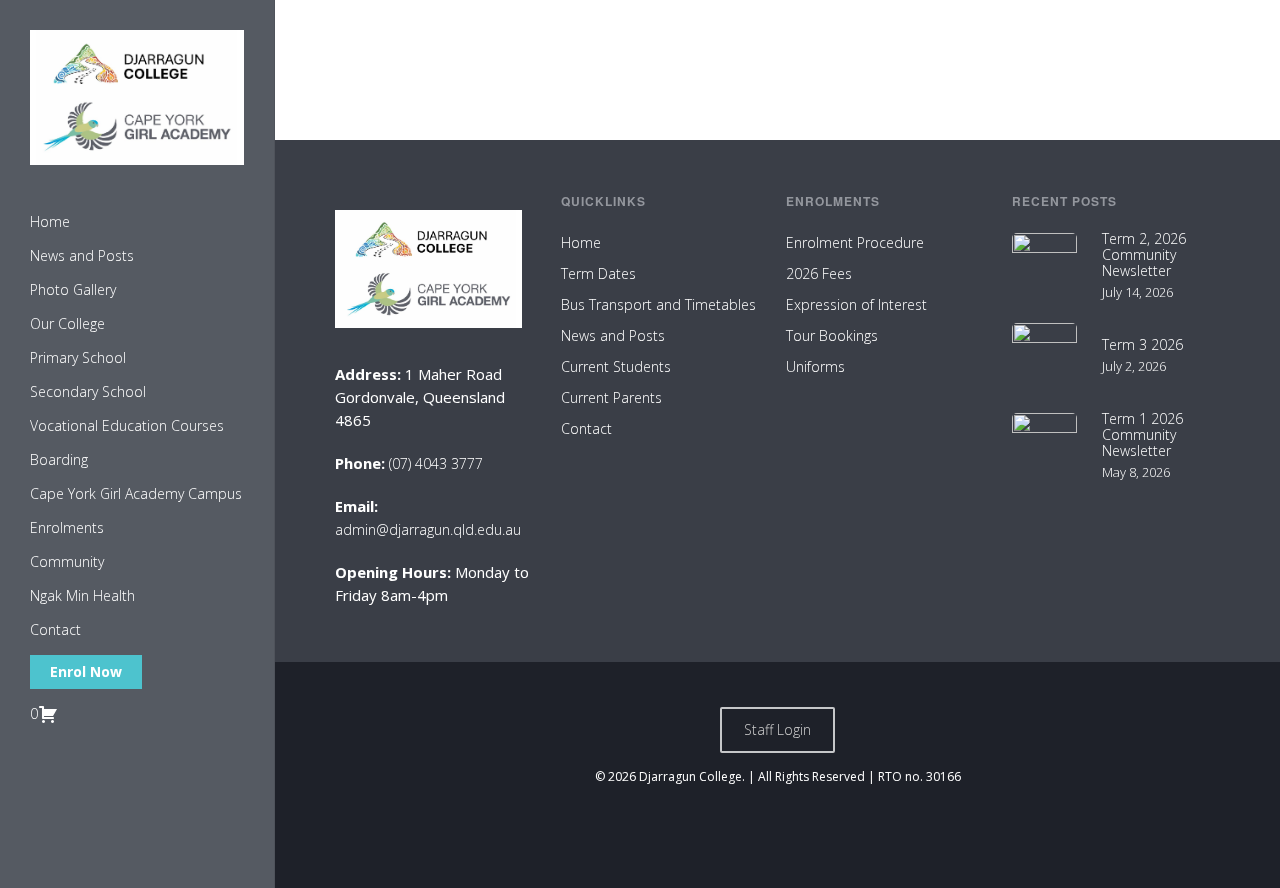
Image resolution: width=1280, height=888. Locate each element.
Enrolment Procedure (855, 242)
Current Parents (611, 397)
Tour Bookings (832, 335)
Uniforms (815, 366)
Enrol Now (86, 671)
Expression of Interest (856, 304)
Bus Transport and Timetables (658, 304)
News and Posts (613, 335)
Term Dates (598, 273)
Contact (586, 428)
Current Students (616, 366)
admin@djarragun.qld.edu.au (428, 529)
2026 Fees (819, 273)
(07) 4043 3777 (436, 463)
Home (581, 242)
